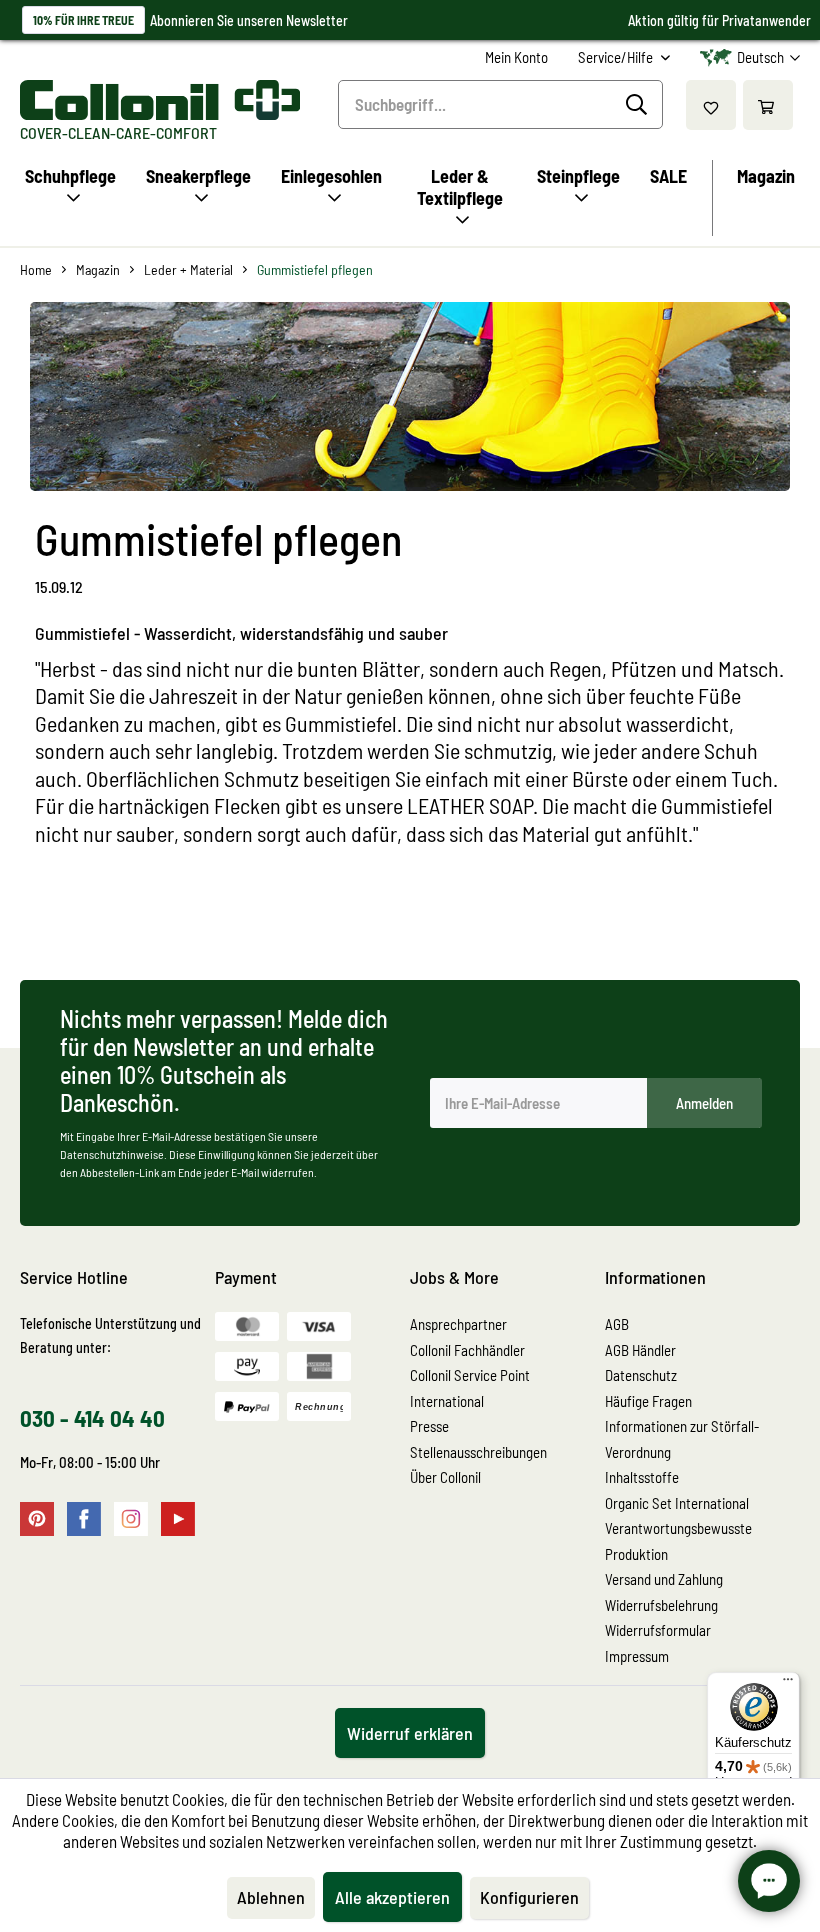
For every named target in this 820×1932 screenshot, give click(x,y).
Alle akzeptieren (392, 1897)
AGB (617, 1324)
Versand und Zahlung (664, 1579)
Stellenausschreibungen (478, 1452)
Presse (429, 1426)
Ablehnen (271, 1897)
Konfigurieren (529, 1897)
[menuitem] (516, 57)
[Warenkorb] (768, 105)
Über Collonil (445, 1477)
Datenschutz (641, 1375)
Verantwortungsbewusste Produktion (678, 1541)
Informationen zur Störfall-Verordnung (682, 1439)
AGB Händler (640, 1350)
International (447, 1401)
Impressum (637, 1656)
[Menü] (788, 1684)
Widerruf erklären (410, 1733)
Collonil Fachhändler (467, 1350)
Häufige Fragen (648, 1401)
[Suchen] (639, 105)
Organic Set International (677, 1503)
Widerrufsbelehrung (661, 1605)
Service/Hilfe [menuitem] (617, 57)
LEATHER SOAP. (472, 805)
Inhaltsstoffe (642, 1477)
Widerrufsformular (658, 1630)
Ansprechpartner (458, 1324)
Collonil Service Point (470, 1375)
